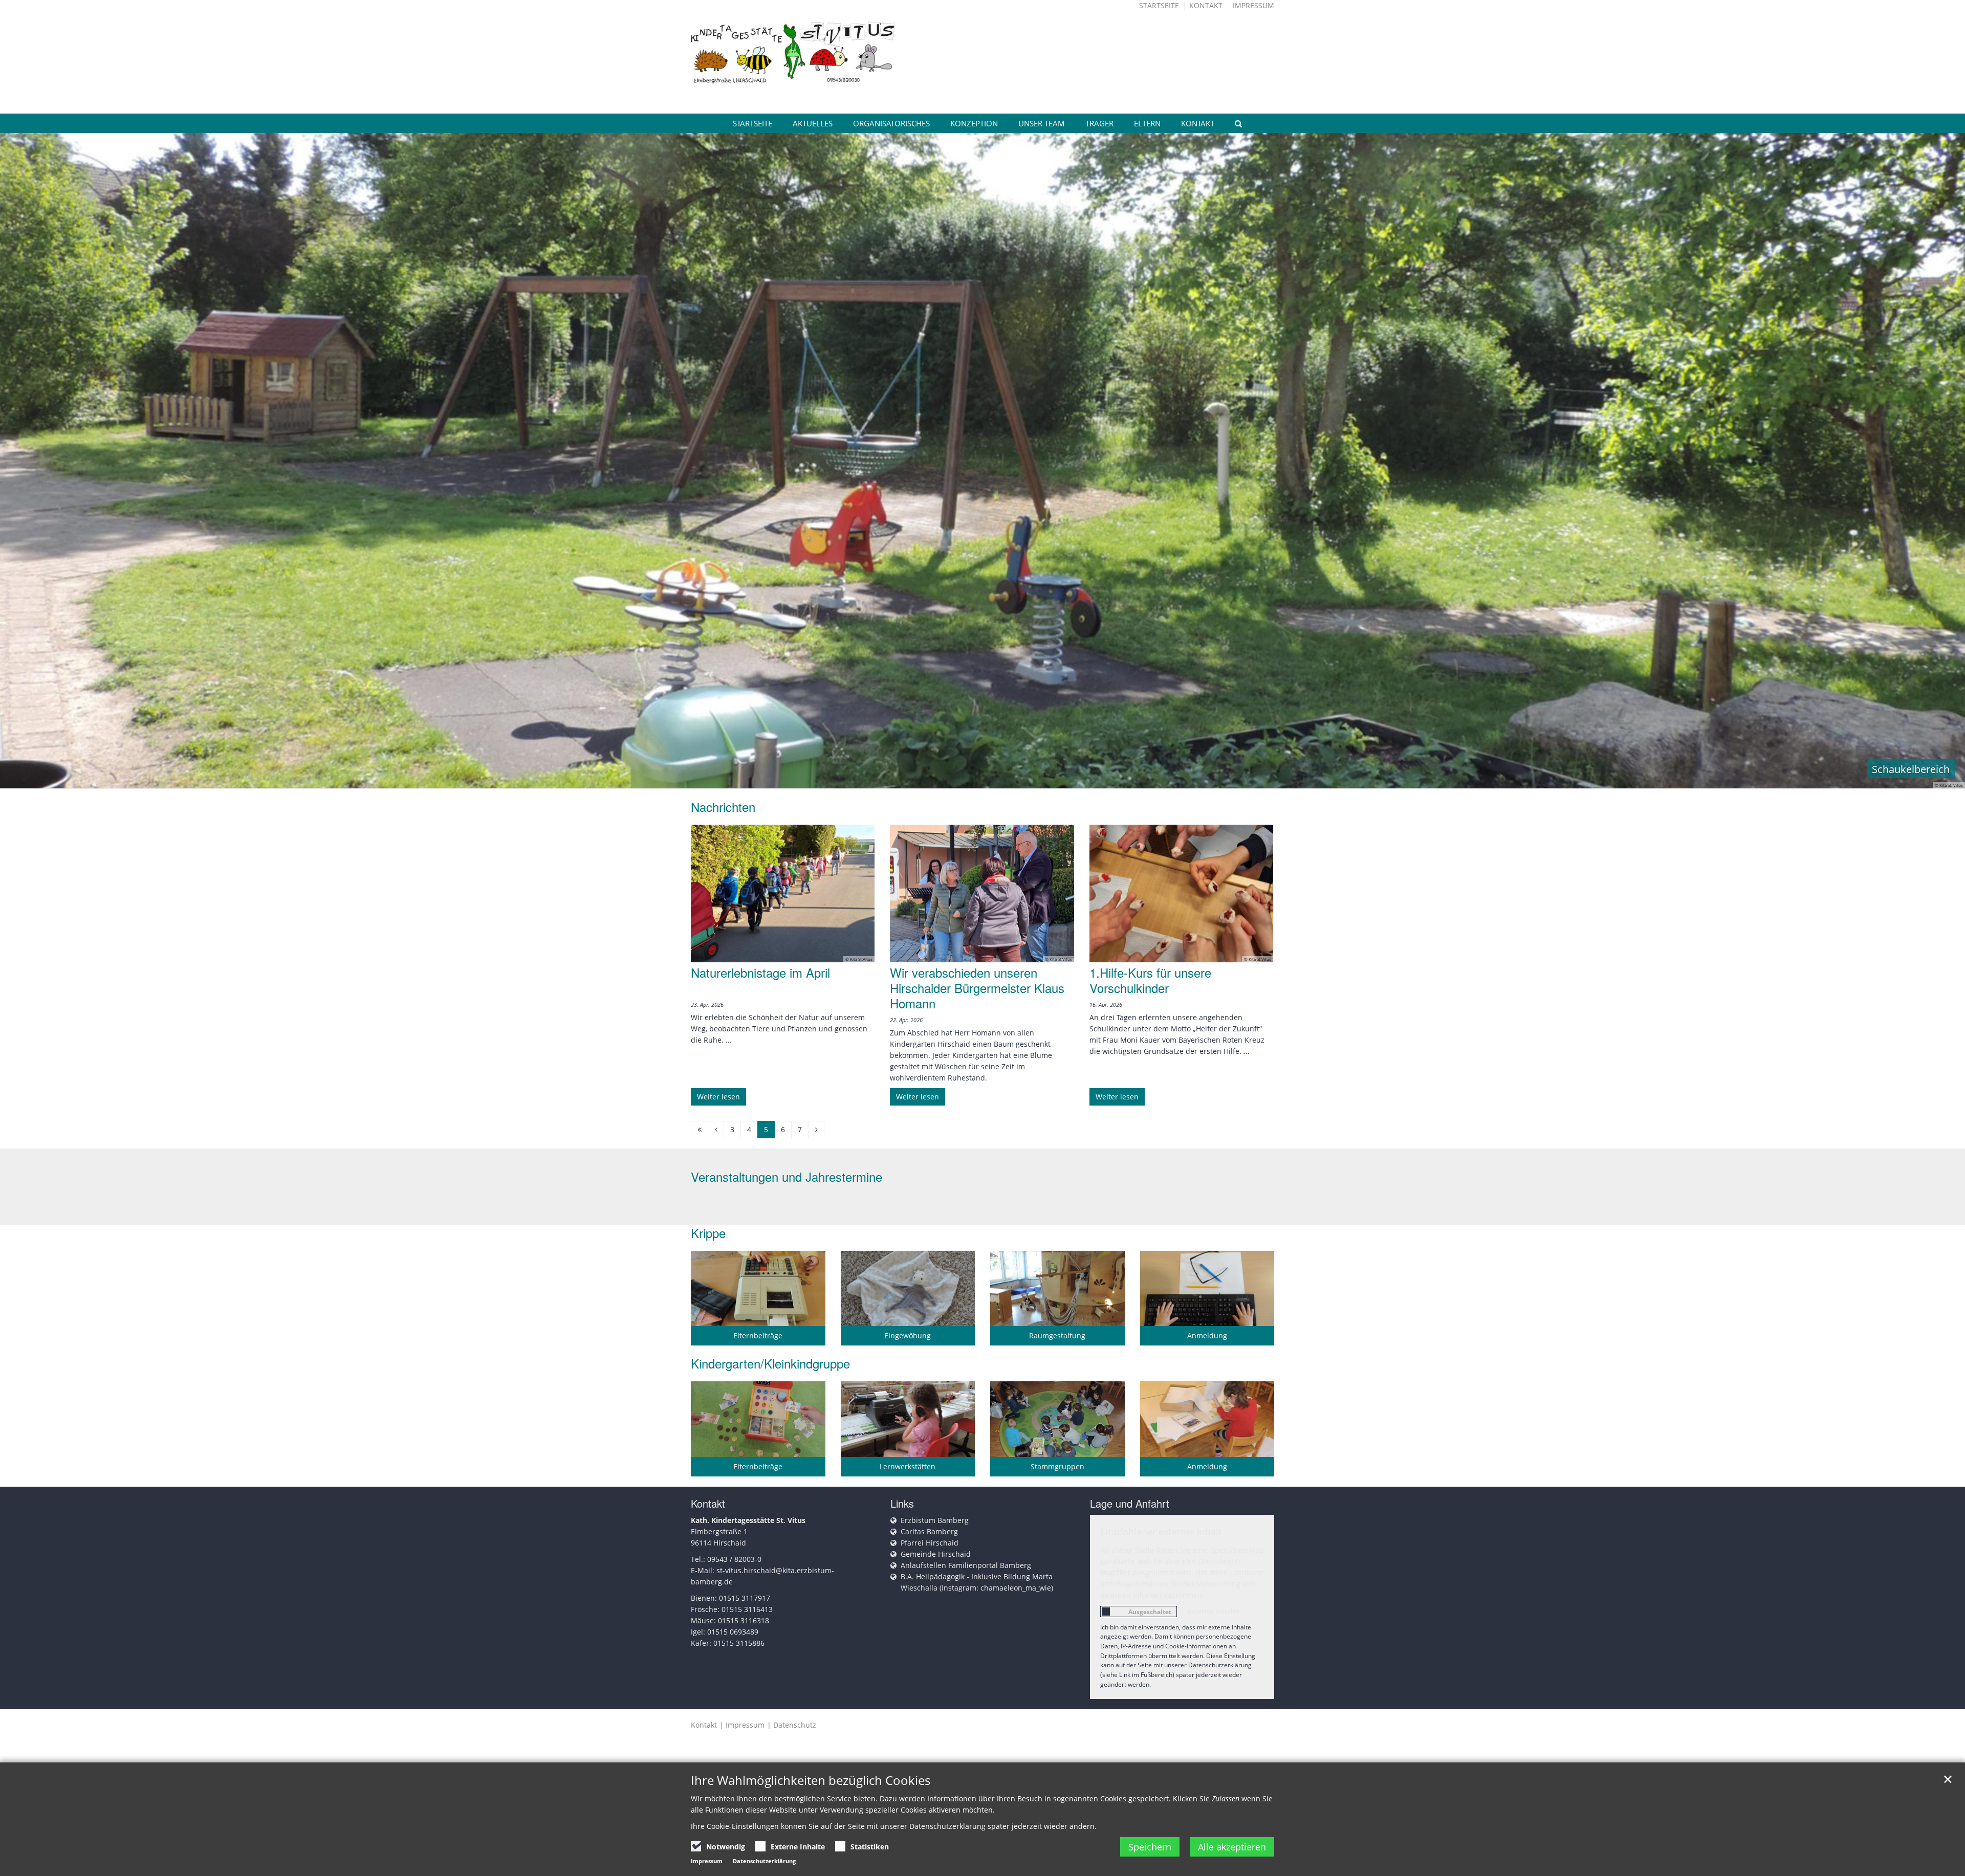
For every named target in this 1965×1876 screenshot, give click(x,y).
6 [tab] (975, 778)
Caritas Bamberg (929, 1531)
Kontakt (1206, 5)
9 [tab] (1021, 778)
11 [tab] (1052, 778)
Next (1939, 460)
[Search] (1234, 123)
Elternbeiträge (758, 1336)
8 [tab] (1006, 778)
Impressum (1253, 5)
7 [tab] (990, 778)
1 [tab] (898, 778)
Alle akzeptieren (1232, 1847)
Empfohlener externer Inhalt (1161, 1532)
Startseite (1159, 5)
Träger (1099, 123)
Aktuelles (813, 123)
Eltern (1147, 123)
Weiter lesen (718, 1097)
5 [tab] (959, 778)
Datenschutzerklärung (764, 1861)
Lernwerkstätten (908, 1466)
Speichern (1150, 1847)
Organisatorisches (891, 123)
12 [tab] (1067, 778)
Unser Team (1042, 123)
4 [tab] (944, 778)
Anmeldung (1207, 1336)
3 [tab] (929, 778)
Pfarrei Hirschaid (930, 1543)
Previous (26, 460)
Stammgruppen (1057, 1466)
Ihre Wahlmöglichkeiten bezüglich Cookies (811, 1780)
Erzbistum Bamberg (935, 1520)
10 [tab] (1036, 778)
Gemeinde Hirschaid (936, 1554)
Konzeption (974, 123)
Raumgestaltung (1057, 1336)
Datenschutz (795, 1725)
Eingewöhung (908, 1336)
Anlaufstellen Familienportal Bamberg (966, 1565)
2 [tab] (913, 778)
